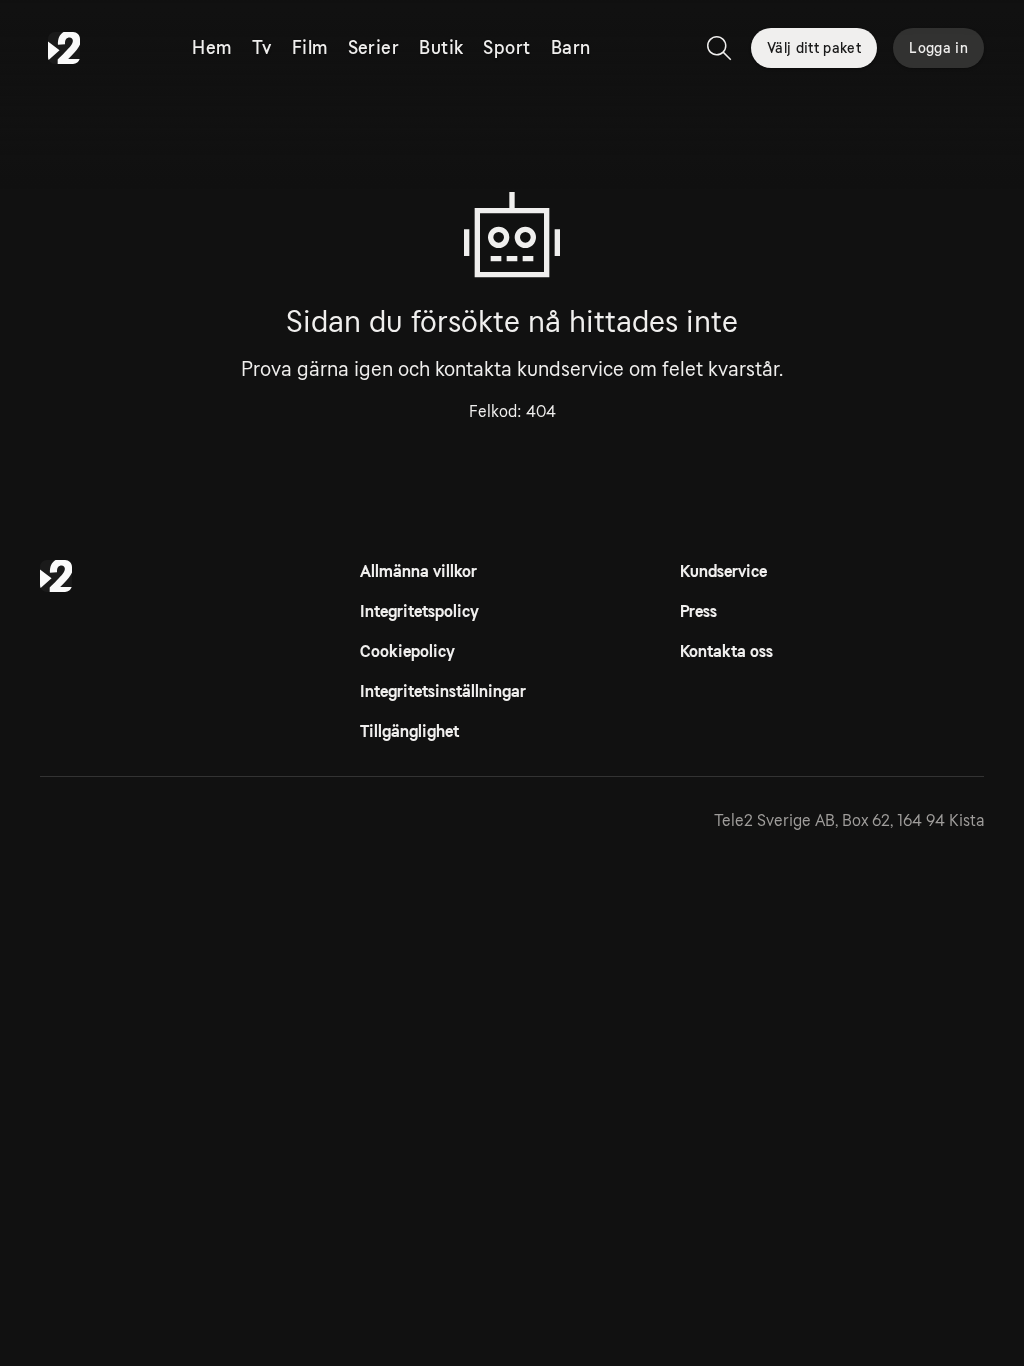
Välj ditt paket (814, 48)
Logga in (938, 48)
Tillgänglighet (409, 731)
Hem (211, 48)
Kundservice (723, 571)
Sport (506, 48)
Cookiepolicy (407, 651)
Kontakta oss (726, 651)
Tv (262, 48)
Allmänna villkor (418, 571)
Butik (441, 48)
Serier (374, 48)
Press (698, 611)
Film (310, 48)
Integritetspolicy (419, 611)
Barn (571, 48)
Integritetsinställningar (443, 691)
